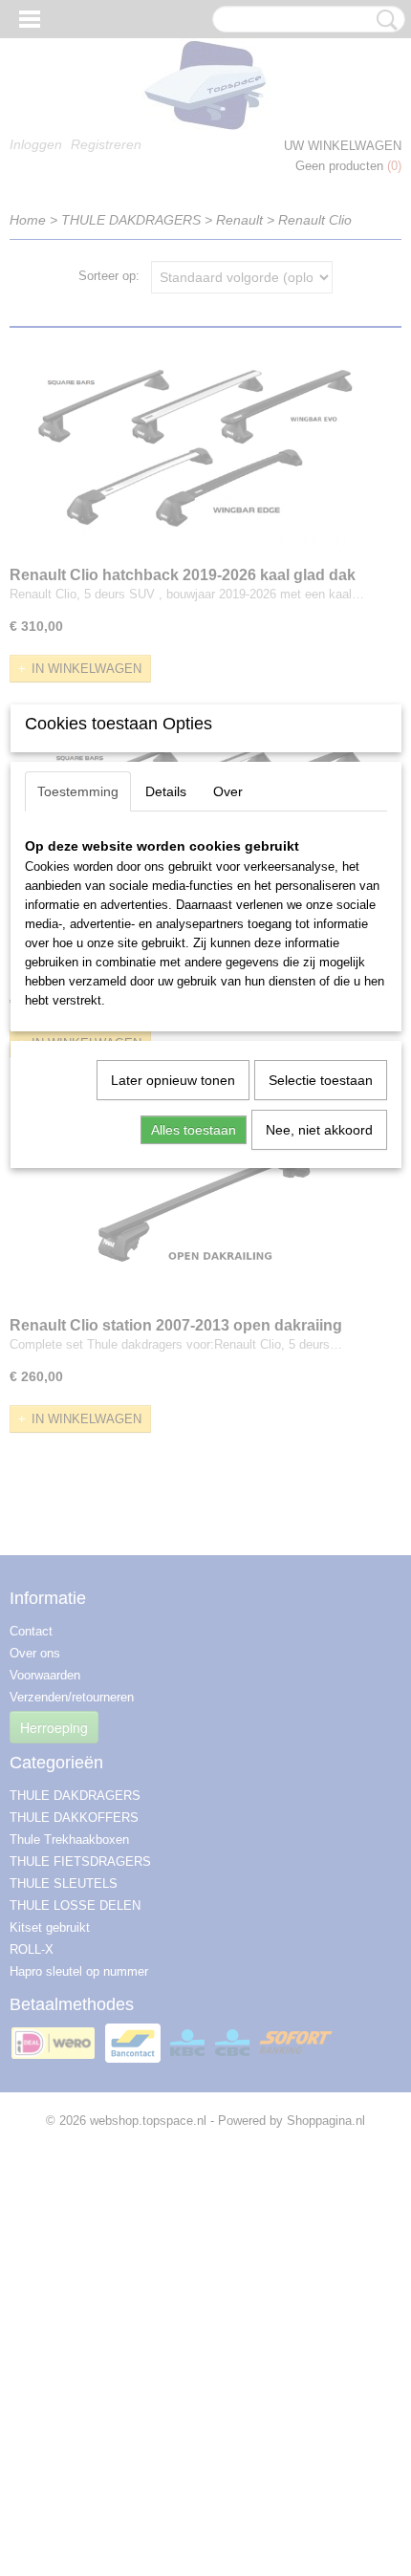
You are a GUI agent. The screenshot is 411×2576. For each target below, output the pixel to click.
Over (228, 791)
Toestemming (78, 791)
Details (166, 791)
